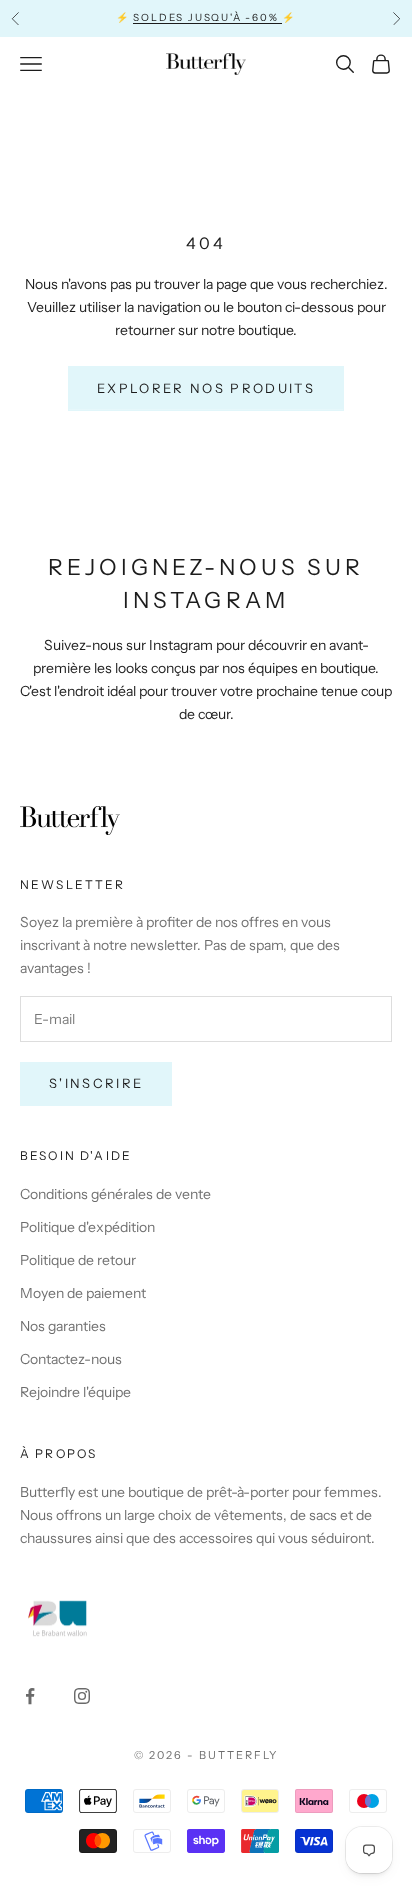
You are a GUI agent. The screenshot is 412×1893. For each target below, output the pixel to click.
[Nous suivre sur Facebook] (30, 1696)
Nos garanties (63, 1326)
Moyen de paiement (83, 1293)
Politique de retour (78, 1260)
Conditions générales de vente (115, 1194)
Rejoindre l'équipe (75, 1392)
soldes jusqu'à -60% (207, 17)
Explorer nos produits (206, 388)
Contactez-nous (71, 1359)
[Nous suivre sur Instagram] (82, 1696)
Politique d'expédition (87, 1227)
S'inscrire (96, 1083)
